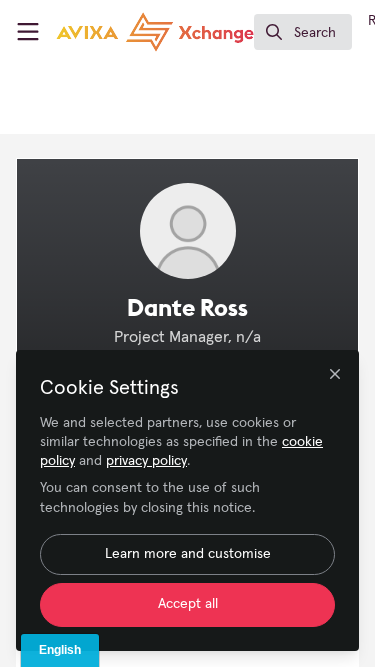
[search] (303, 32)
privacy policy (146, 461)
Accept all (188, 604)
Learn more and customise (188, 554)
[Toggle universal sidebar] (28, 32)
